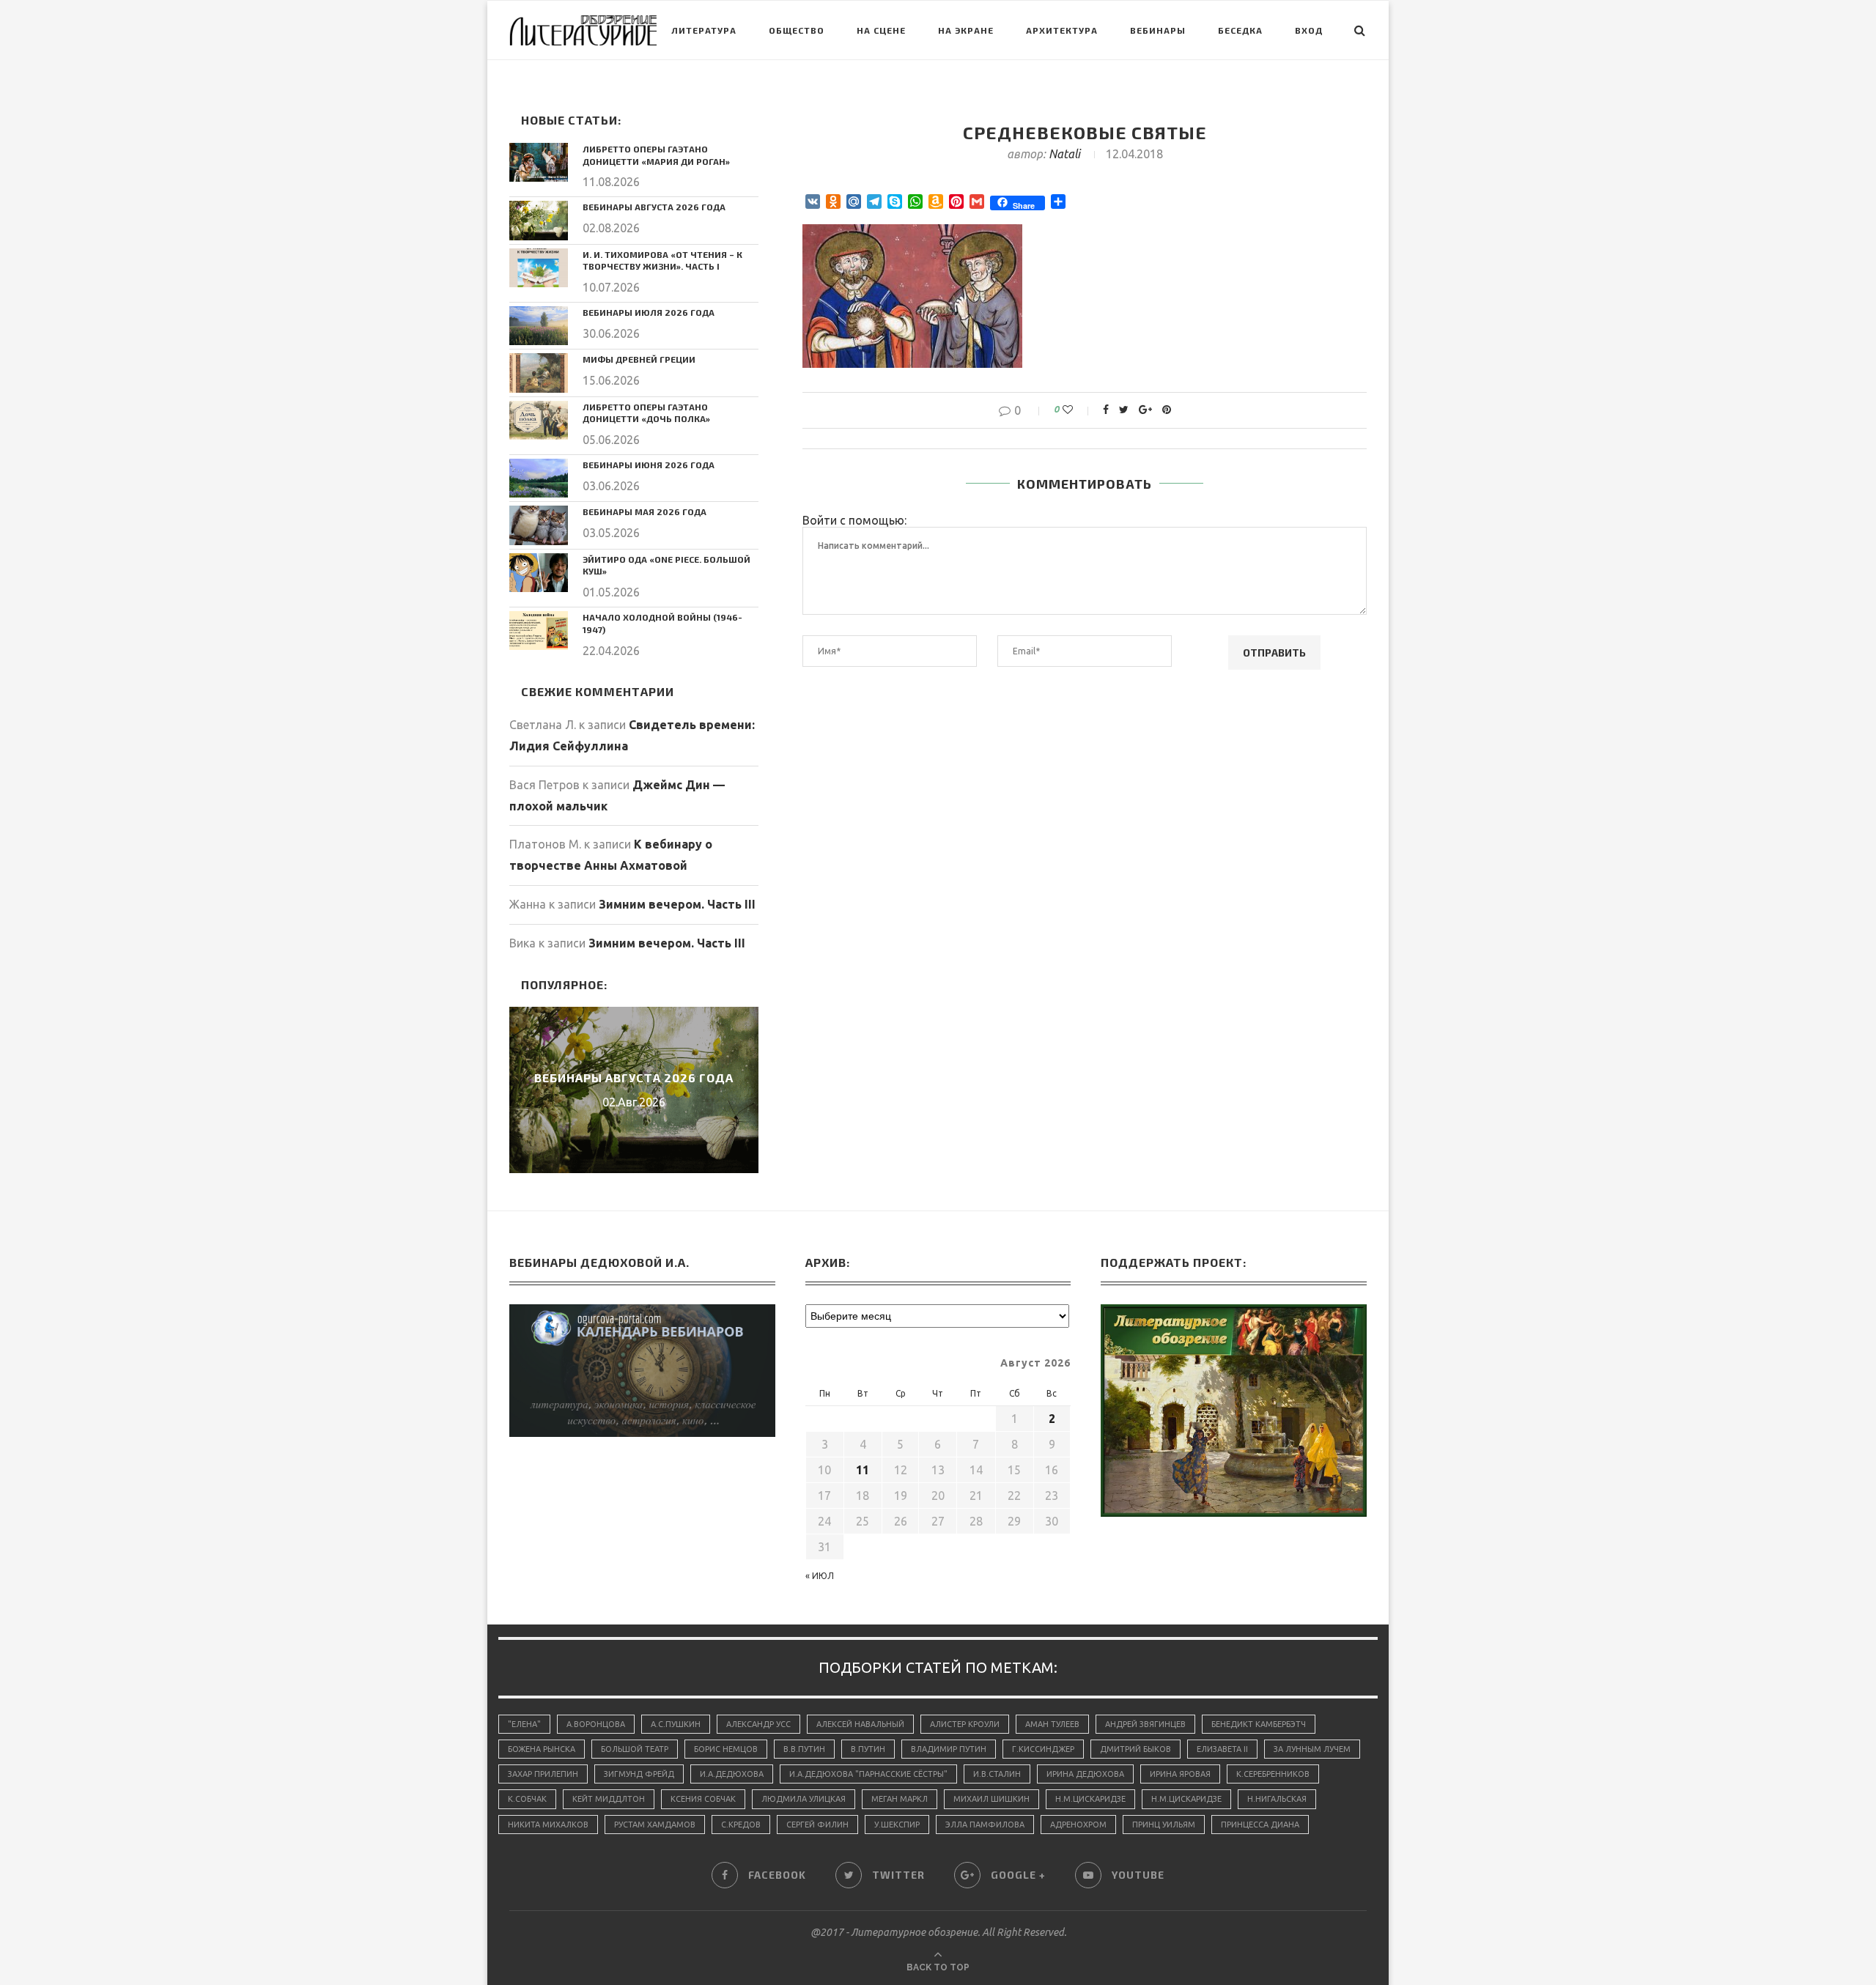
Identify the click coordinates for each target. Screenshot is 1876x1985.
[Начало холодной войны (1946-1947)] (539, 631)
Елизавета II (1222, 1749)
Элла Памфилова (985, 1825)
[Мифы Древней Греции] (539, 373)
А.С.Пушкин (676, 1724)
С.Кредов (741, 1825)
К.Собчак (527, 1799)
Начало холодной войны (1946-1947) (662, 623)
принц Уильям (1164, 1825)
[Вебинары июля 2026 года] (539, 326)
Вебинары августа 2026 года (654, 207)
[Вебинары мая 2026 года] (539, 525)
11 (863, 1470)
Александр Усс (758, 1724)
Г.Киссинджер (1043, 1749)
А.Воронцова (596, 1724)
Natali (1064, 154)
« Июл (820, 1576)
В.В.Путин (804, 1749)
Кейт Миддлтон (609, 1799)
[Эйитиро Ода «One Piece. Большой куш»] (539, 573)
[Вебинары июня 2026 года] (539, 478)
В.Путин (868, 1749)
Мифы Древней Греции (639, 359)
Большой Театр (635, 1749)
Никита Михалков (548, 1825)
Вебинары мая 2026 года (645, 511)
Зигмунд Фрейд (639, 1774)
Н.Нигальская (1277, 1799)
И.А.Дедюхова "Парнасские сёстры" (868, 1774)
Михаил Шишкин (991, 1799)
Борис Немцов (726, 1749)
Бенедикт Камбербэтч (1259, 1724)
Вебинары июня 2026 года (649, 465)
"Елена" (524, 1724)
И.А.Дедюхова (732, 1774)
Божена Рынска (542, 1749)
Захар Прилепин (543, 1774)
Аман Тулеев (1052, 1724)
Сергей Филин (817, 1825)
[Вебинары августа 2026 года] (539, 220)
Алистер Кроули (965, 1724)
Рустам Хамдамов (655, 1825)
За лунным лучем (1312, 1749)
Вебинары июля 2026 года (649, 312)
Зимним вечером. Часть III (677, 904)
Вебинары (1158, 30)
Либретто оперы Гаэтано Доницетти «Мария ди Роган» (656, 155)
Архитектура (1062, 30)
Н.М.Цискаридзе (1090, 1799)
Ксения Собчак (703, 1799)
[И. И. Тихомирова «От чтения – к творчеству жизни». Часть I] (539, 268)
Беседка (1240, 30)
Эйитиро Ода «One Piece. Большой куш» (666, 565)
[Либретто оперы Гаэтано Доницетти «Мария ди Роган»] (539, 162)
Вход (1309, 30)
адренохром (1078, 1825)
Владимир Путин (949, 1749)
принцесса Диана (1260, 1825)
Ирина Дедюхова (1085, 1774)
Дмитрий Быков (1135, 1749)
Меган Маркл (900, 1799)
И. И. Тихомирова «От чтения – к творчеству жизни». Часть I (662, 260)
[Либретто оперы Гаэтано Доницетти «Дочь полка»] (539, 420)
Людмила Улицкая (804, 1799)
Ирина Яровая (1180, 1774)
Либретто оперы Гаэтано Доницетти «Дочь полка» (646, 413)
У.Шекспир (897, 1825)
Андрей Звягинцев (1145, 1724)
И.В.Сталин (997, 1774)
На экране (966, 30)
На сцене (881, 30)
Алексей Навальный (860, 1724)
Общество (797, 30)
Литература (704, 30)
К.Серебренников (1273, 1774)
